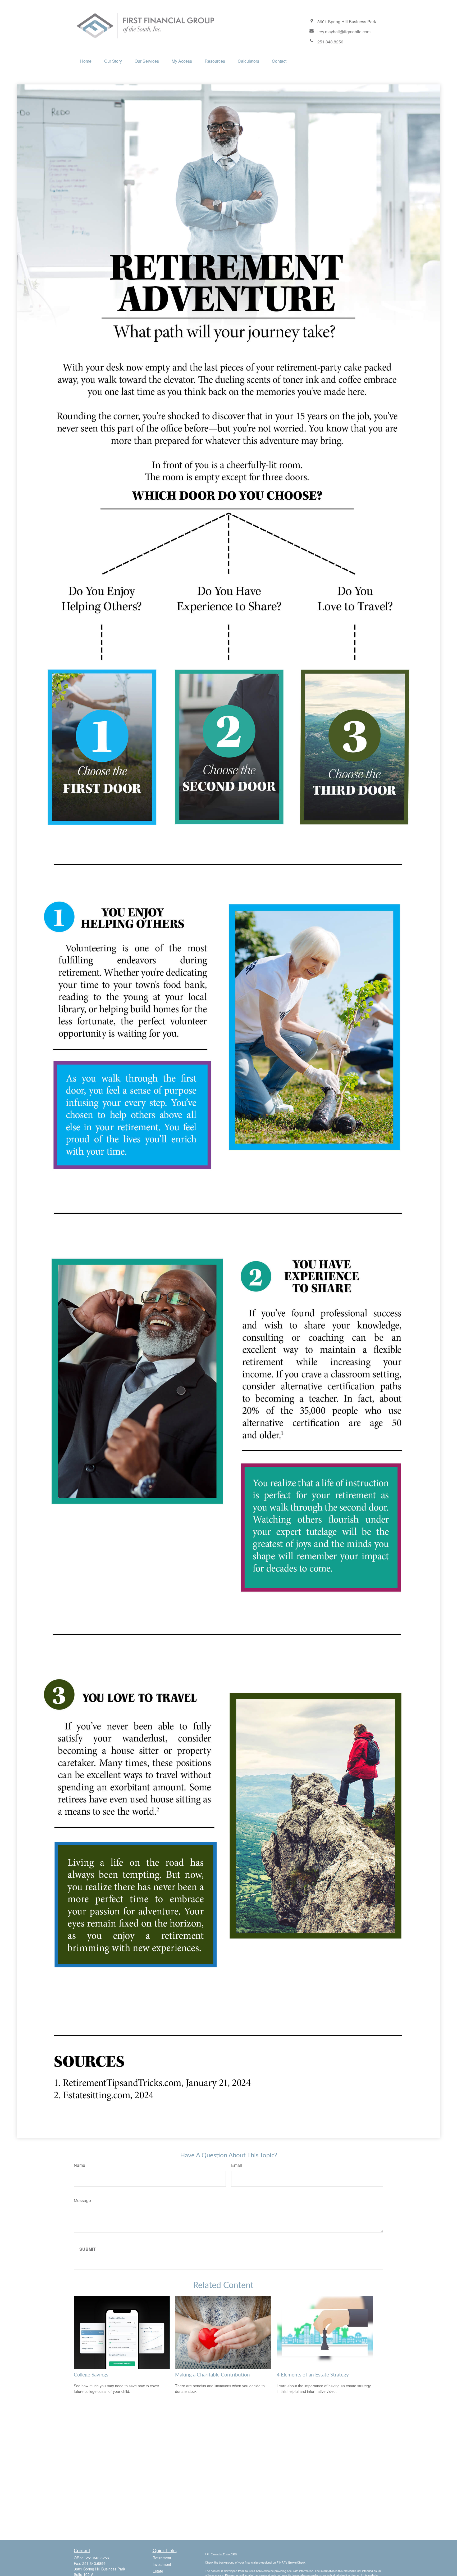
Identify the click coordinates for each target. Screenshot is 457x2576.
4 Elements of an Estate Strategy (313, 2375)
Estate (158, 2571)
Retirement (162, 2558)
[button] (86, 61)
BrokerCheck (297, 2562)
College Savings (91, 2375)
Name (79, 2165)
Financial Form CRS (224, 2554)
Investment (162, 2564)
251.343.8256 (97, 2558)
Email (237, 2165)
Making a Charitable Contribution (212, 2375)
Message (82, 2200)
